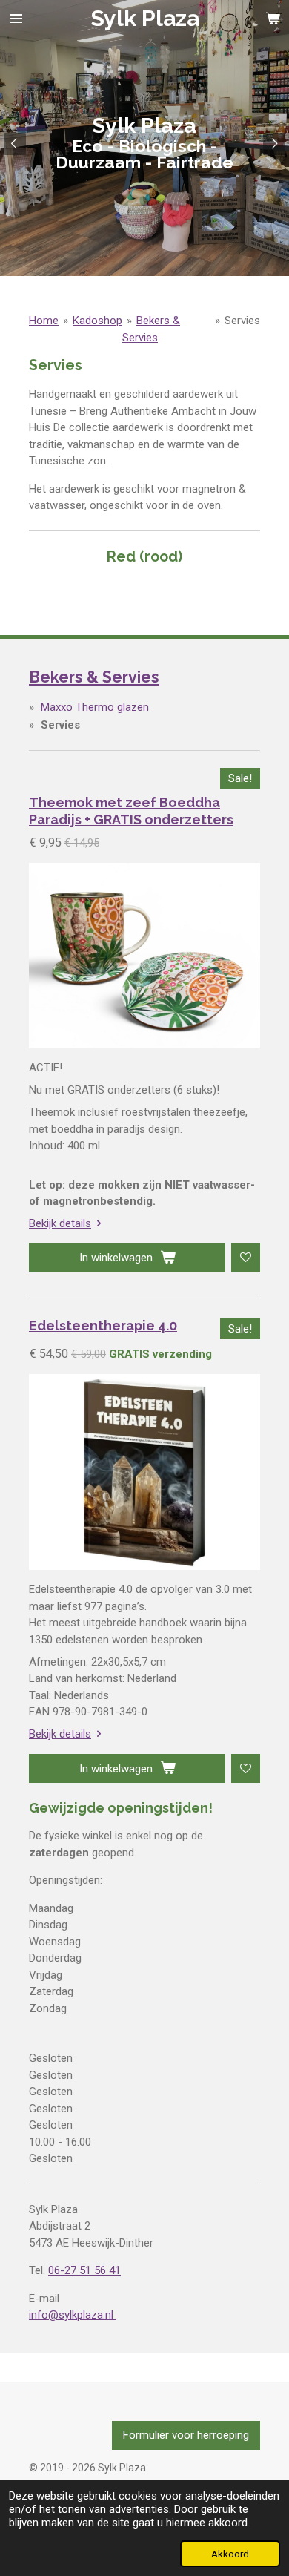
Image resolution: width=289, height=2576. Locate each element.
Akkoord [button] (230, 2554)
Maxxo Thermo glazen (95, 707)
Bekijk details (60, 1223)
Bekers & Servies (94, 677)
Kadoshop (97, 321)
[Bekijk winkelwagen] (273, 19)
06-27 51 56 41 (84, 2270)
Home (44, 321)
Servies (242, 321)
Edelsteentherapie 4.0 (103, 1325)
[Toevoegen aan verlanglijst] (246, 1258)
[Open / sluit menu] (16, 19)
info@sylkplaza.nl (73, 2315)
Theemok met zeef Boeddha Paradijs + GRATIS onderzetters (131, 811)
